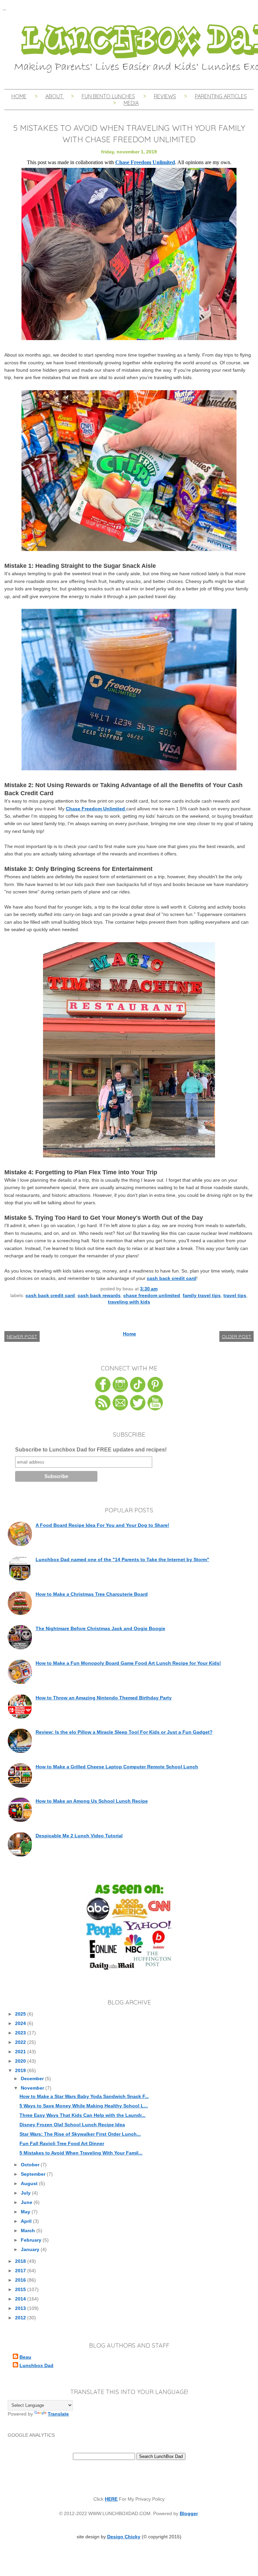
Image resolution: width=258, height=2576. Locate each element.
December (33, 2078)
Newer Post (22, 1336)
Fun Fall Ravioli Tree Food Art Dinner (62, 2143)
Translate (58, 2414)
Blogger (189, 2513)
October (31, 2165)
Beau (25, 2357)
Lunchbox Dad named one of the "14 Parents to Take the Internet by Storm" (122, 1559)
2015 (21, 2289)
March (29, 2231)
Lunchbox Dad (36, 2365)
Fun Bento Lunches (108, 96)
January (31, 2249)
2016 (21, 2280)
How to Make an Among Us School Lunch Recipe (92, 1801)
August (30, 2183)
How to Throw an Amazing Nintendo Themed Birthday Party (104, 1698)
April (27, 2221)
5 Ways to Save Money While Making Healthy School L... (84, 2106)
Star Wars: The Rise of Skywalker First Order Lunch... (80, 2134)
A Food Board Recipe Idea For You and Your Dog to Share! (102, 1525)
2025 (21, 2014)
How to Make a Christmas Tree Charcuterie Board (92, 1594)
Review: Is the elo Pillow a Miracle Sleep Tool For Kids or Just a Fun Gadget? (124, 1732)
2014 (21, 2299)
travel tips (235, 1295)
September (34, 2174)
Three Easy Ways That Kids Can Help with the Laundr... (82, 2115)
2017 (21, 2271)
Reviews (165, 96)
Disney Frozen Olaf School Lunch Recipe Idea (72, 2125)
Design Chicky (124, 2537)
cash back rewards (99, 1295)
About (55, 96)
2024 (21, 2023)
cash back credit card (171, 1278)
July (26, 2193)
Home (19, 96)
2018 (21, 2261)
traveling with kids (129, 1302)
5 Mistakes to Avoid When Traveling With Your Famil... (81, 2153)
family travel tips (202, 1295)
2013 (21, 2308)
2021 (21, 2052)
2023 (21, 2033)
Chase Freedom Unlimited (96, 809)
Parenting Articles (221, 96)
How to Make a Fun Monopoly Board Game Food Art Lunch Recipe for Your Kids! (128, 1663)
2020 (21, 2061)
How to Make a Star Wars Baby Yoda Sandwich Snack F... (84, 2096)
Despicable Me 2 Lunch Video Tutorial (79, 1836)
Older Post (236, 1336)
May (26, 2212)
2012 (21, 2318)
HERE (111, 2499)
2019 (21, 2070)
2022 (21, 2042)
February (32, 2240)
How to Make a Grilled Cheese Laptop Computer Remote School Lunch (117, 1767)
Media (131, 103)
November (33, 2088)
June (27, 2202)
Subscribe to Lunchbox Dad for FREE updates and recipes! (91, 1450)
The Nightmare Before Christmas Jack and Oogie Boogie (100, 1628)
